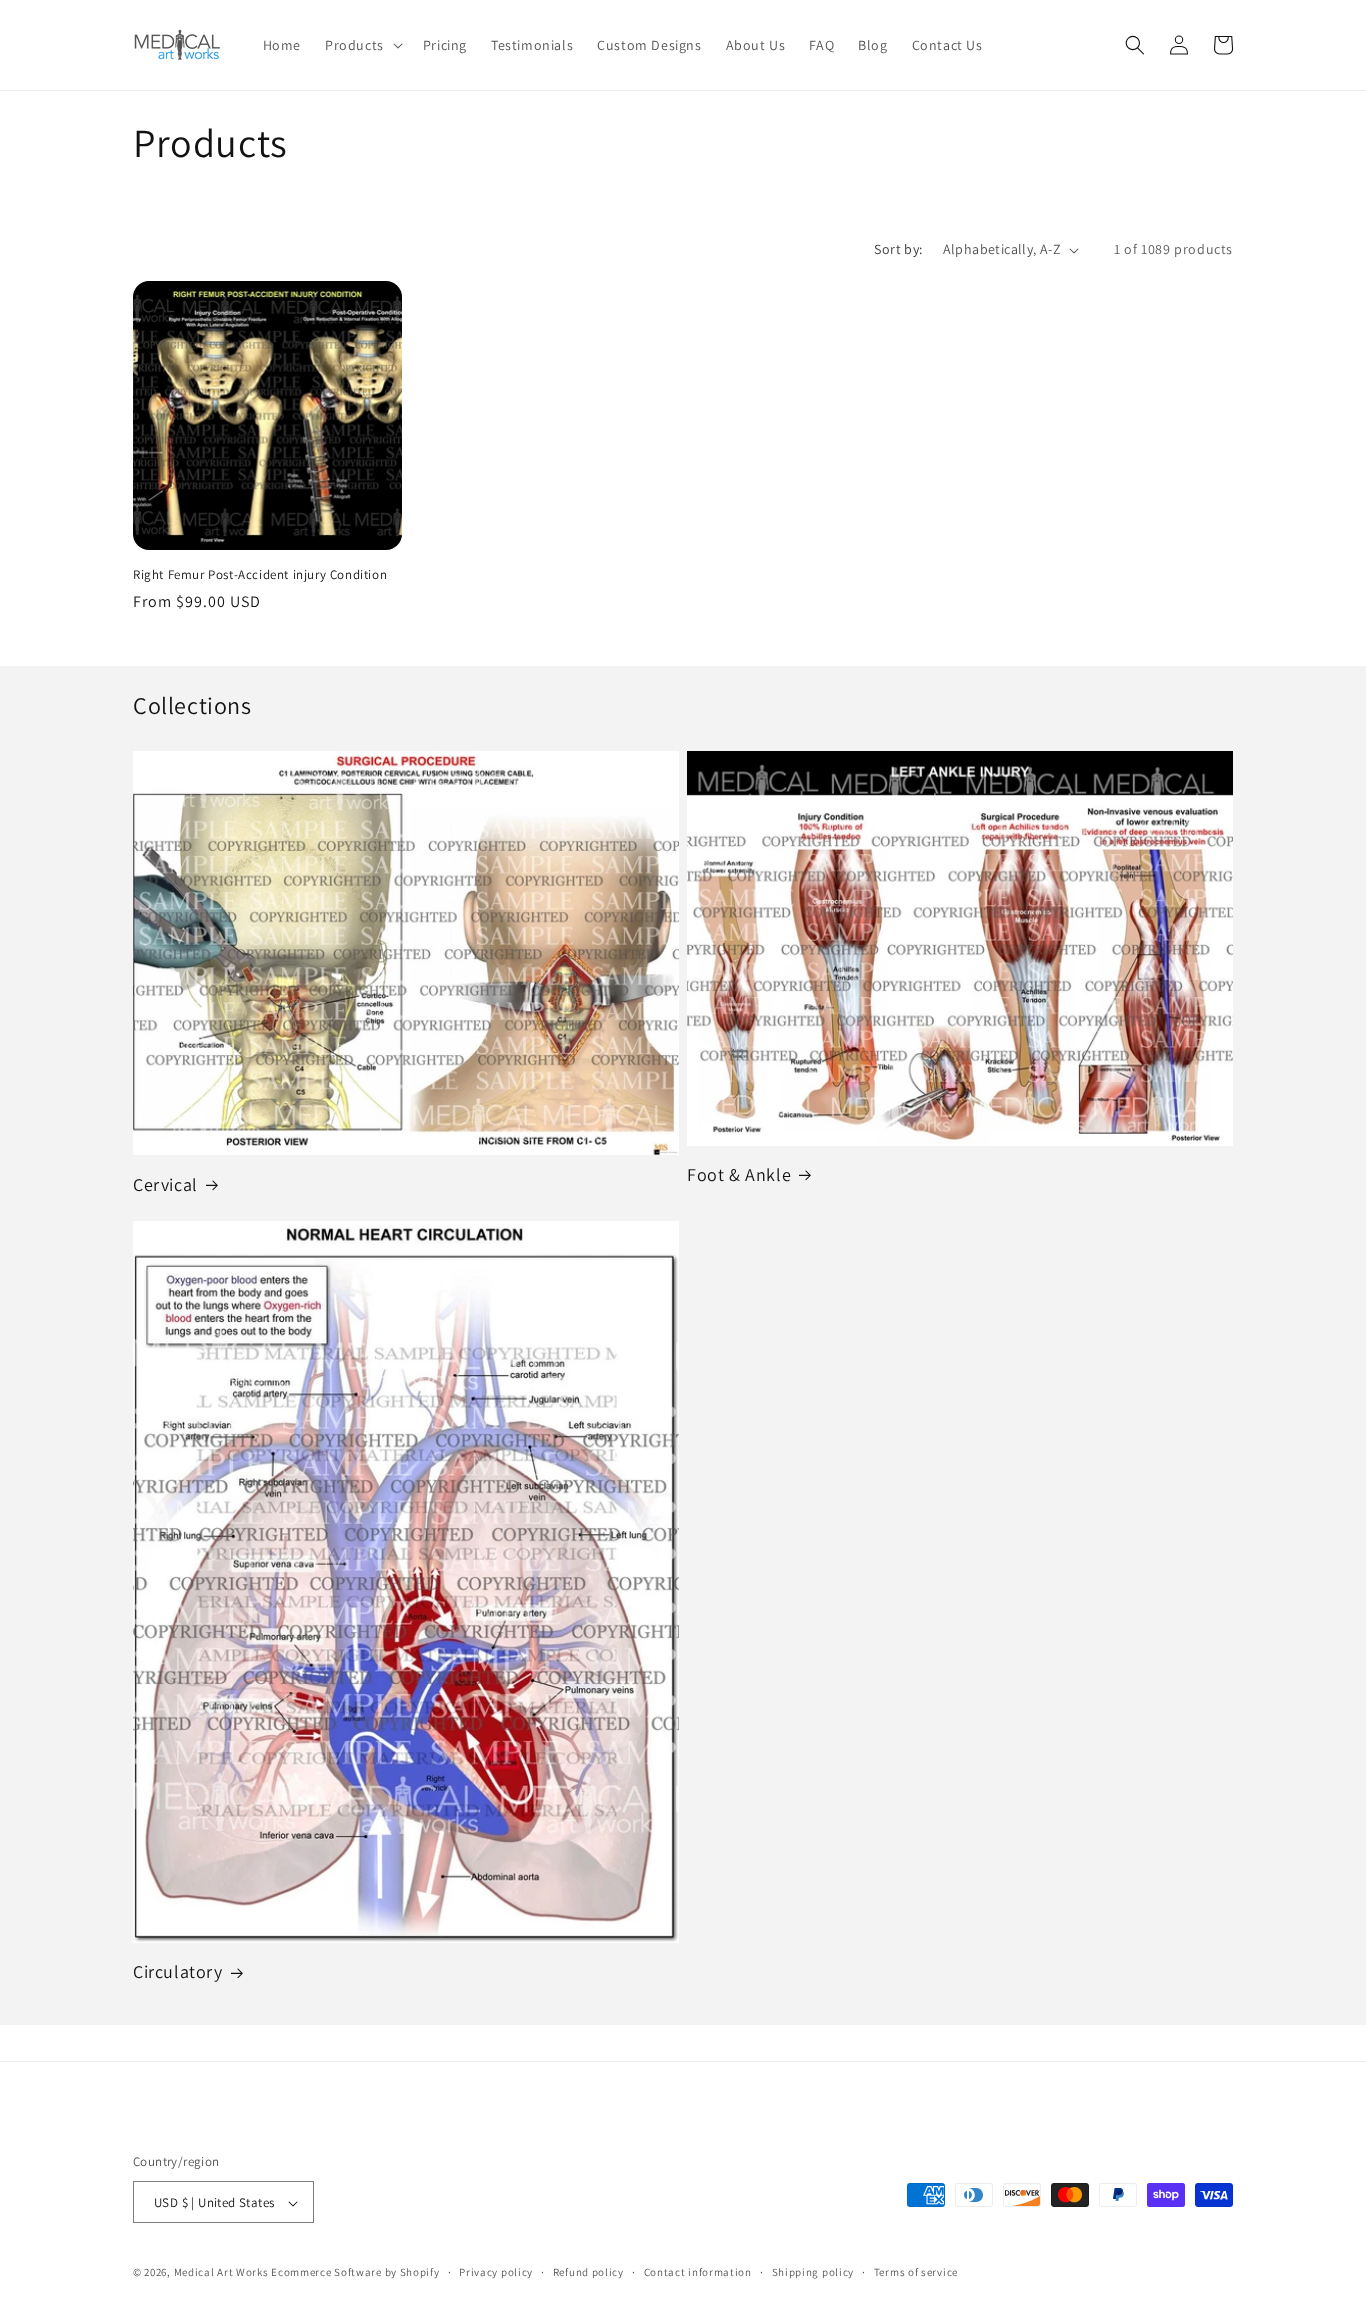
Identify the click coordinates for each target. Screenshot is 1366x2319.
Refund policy (588, 2272)
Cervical (165, 1184)
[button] (362, 45)
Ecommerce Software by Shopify (355, 2273)
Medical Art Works (221, 2273)
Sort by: (898, 249)
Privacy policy (496, 2272)
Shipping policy (813, 2272)
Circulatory (178, 1971)
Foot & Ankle (739, 1174)
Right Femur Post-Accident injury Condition (260, 575)
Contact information (698, 2272)
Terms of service (916, 2272)
